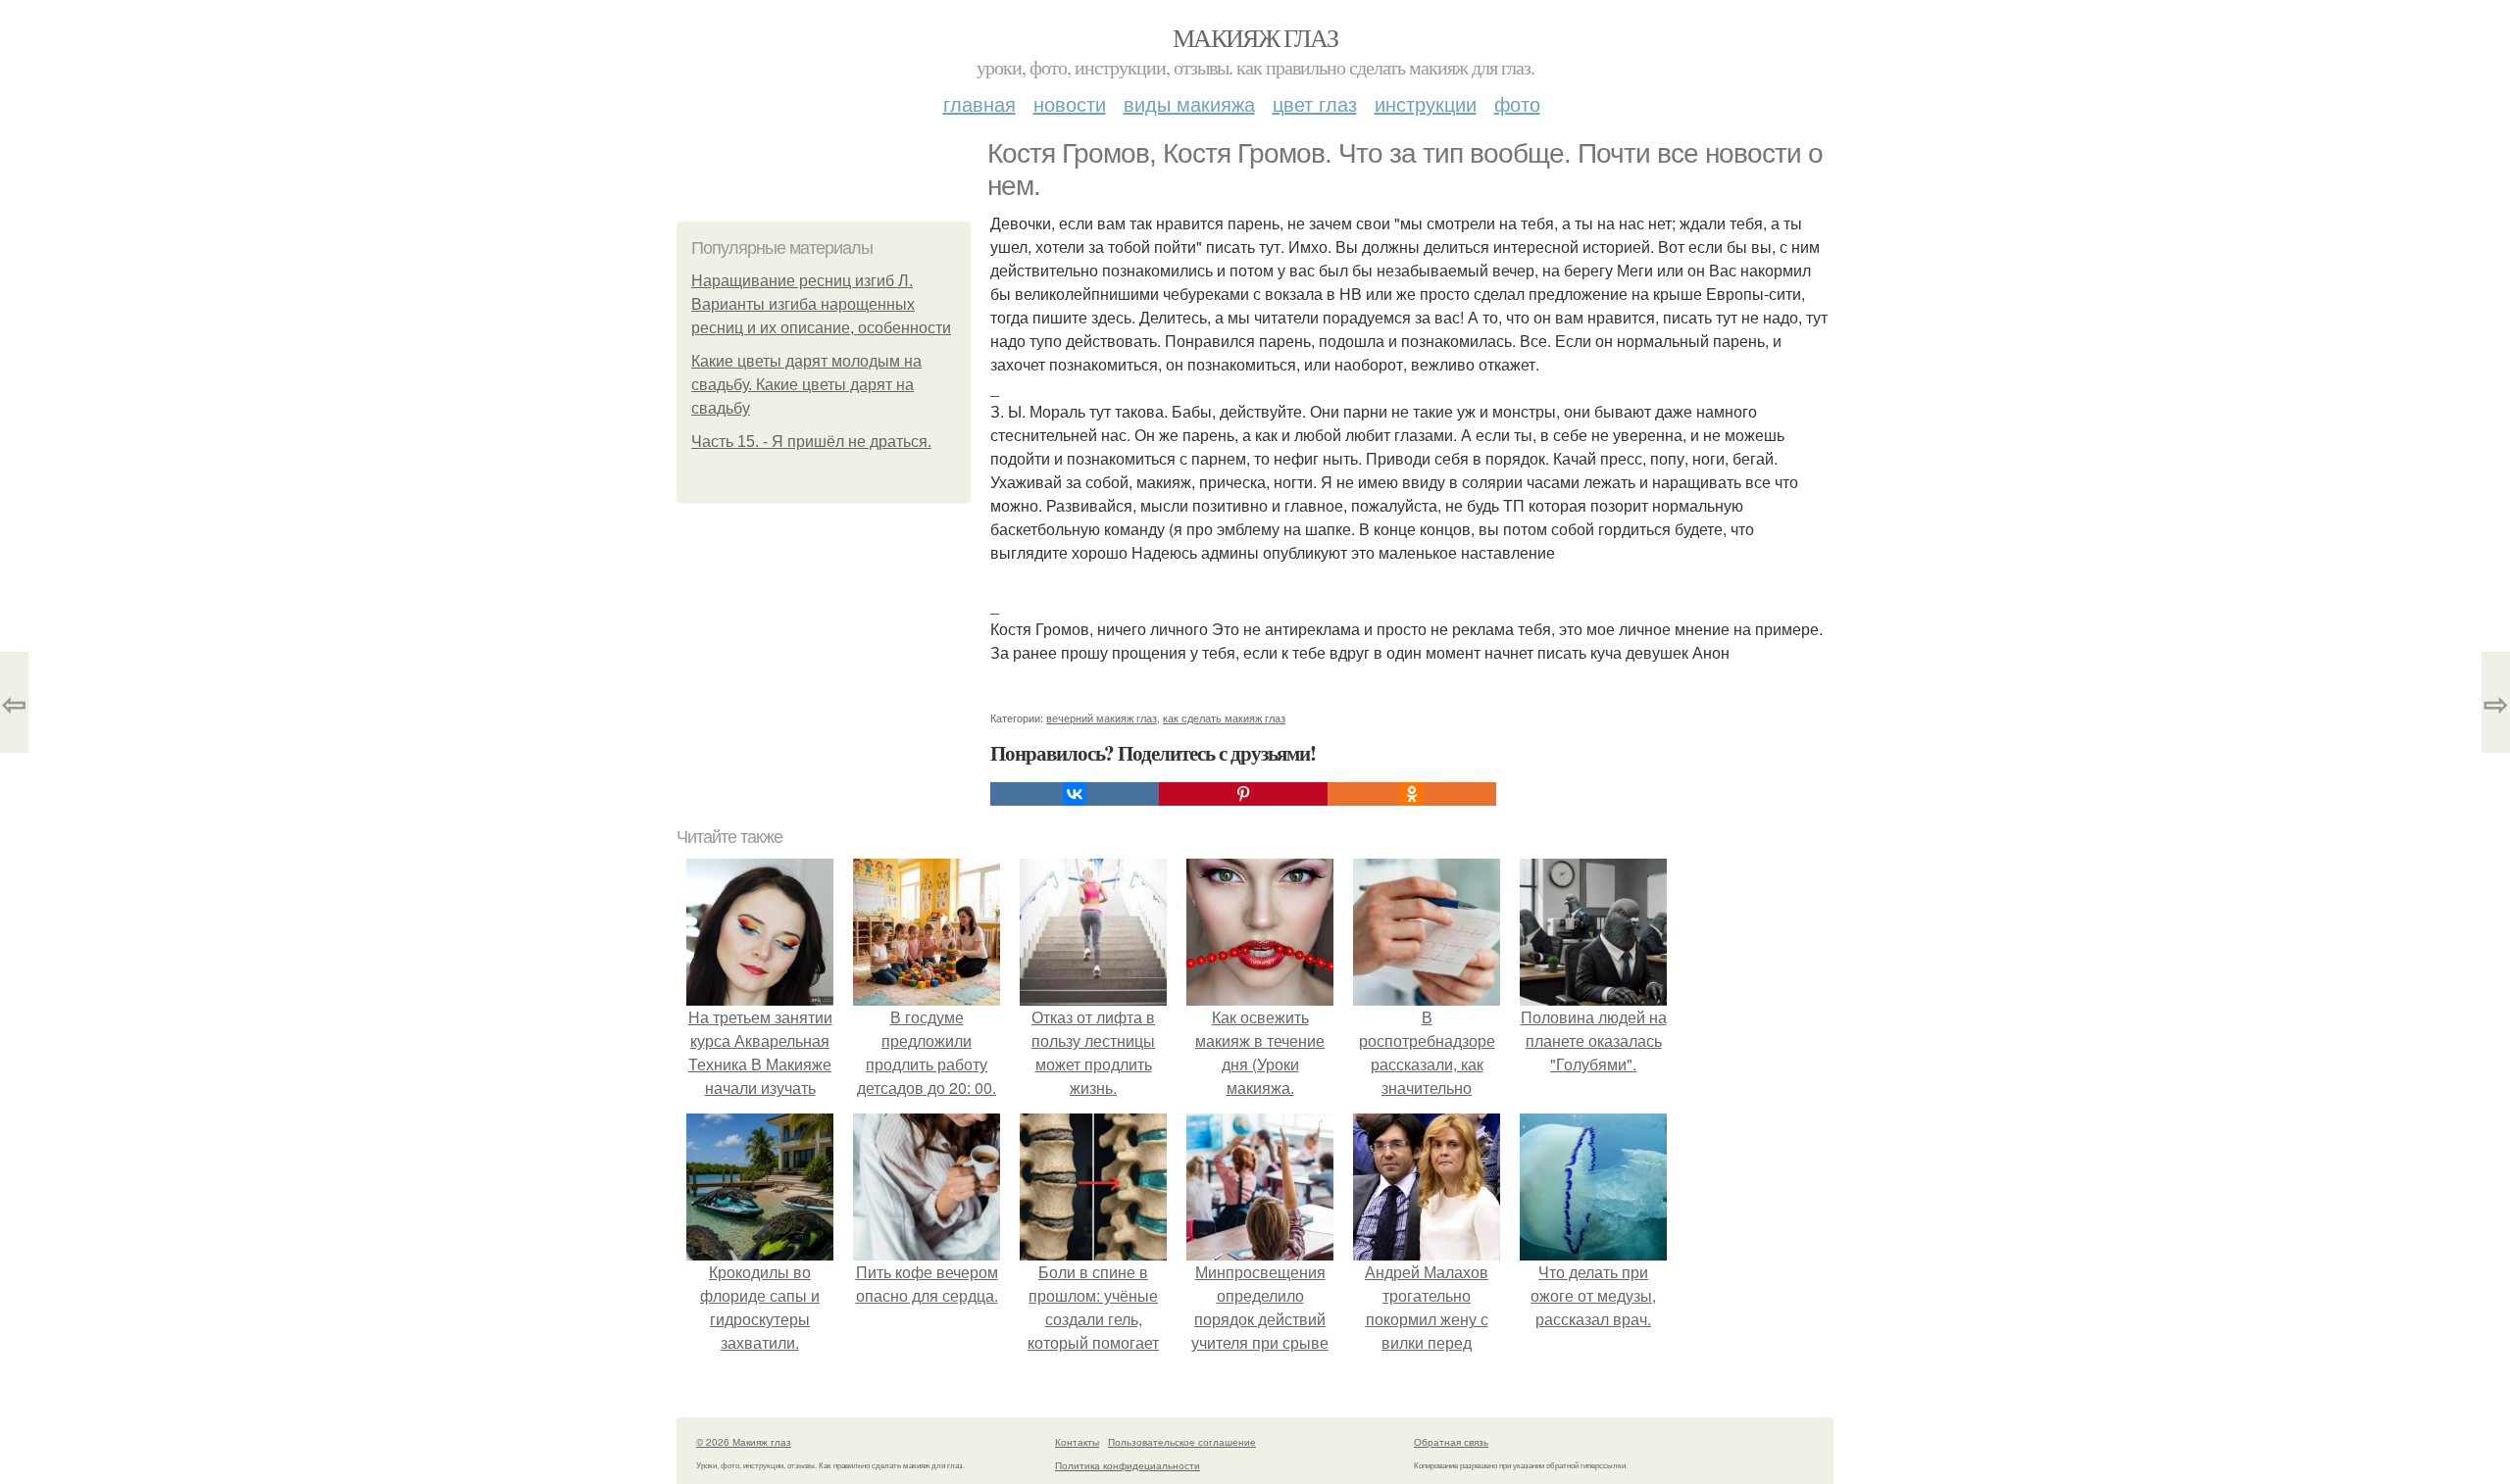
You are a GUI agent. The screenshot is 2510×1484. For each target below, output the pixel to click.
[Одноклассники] (1412, 794)
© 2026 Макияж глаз (744, 1442)
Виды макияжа (1189, 103)
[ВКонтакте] (1075, 794)
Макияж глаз (1255, 37)
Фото (1517, 103)
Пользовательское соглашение (1182, 1442)
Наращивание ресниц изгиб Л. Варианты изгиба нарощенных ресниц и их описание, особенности (821, 304)
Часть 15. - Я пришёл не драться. (811, 442)
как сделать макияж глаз (1224, 717)
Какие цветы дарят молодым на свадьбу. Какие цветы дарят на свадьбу (806, 385)
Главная (979, 103)
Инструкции (1426, 103)
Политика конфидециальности (1128, 1465)
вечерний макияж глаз (1102, 717)
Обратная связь (1451, 1442)
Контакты (1077, 1442)
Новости (1070, 103)
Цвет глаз (1315, 103)
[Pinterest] (1243, 794)
